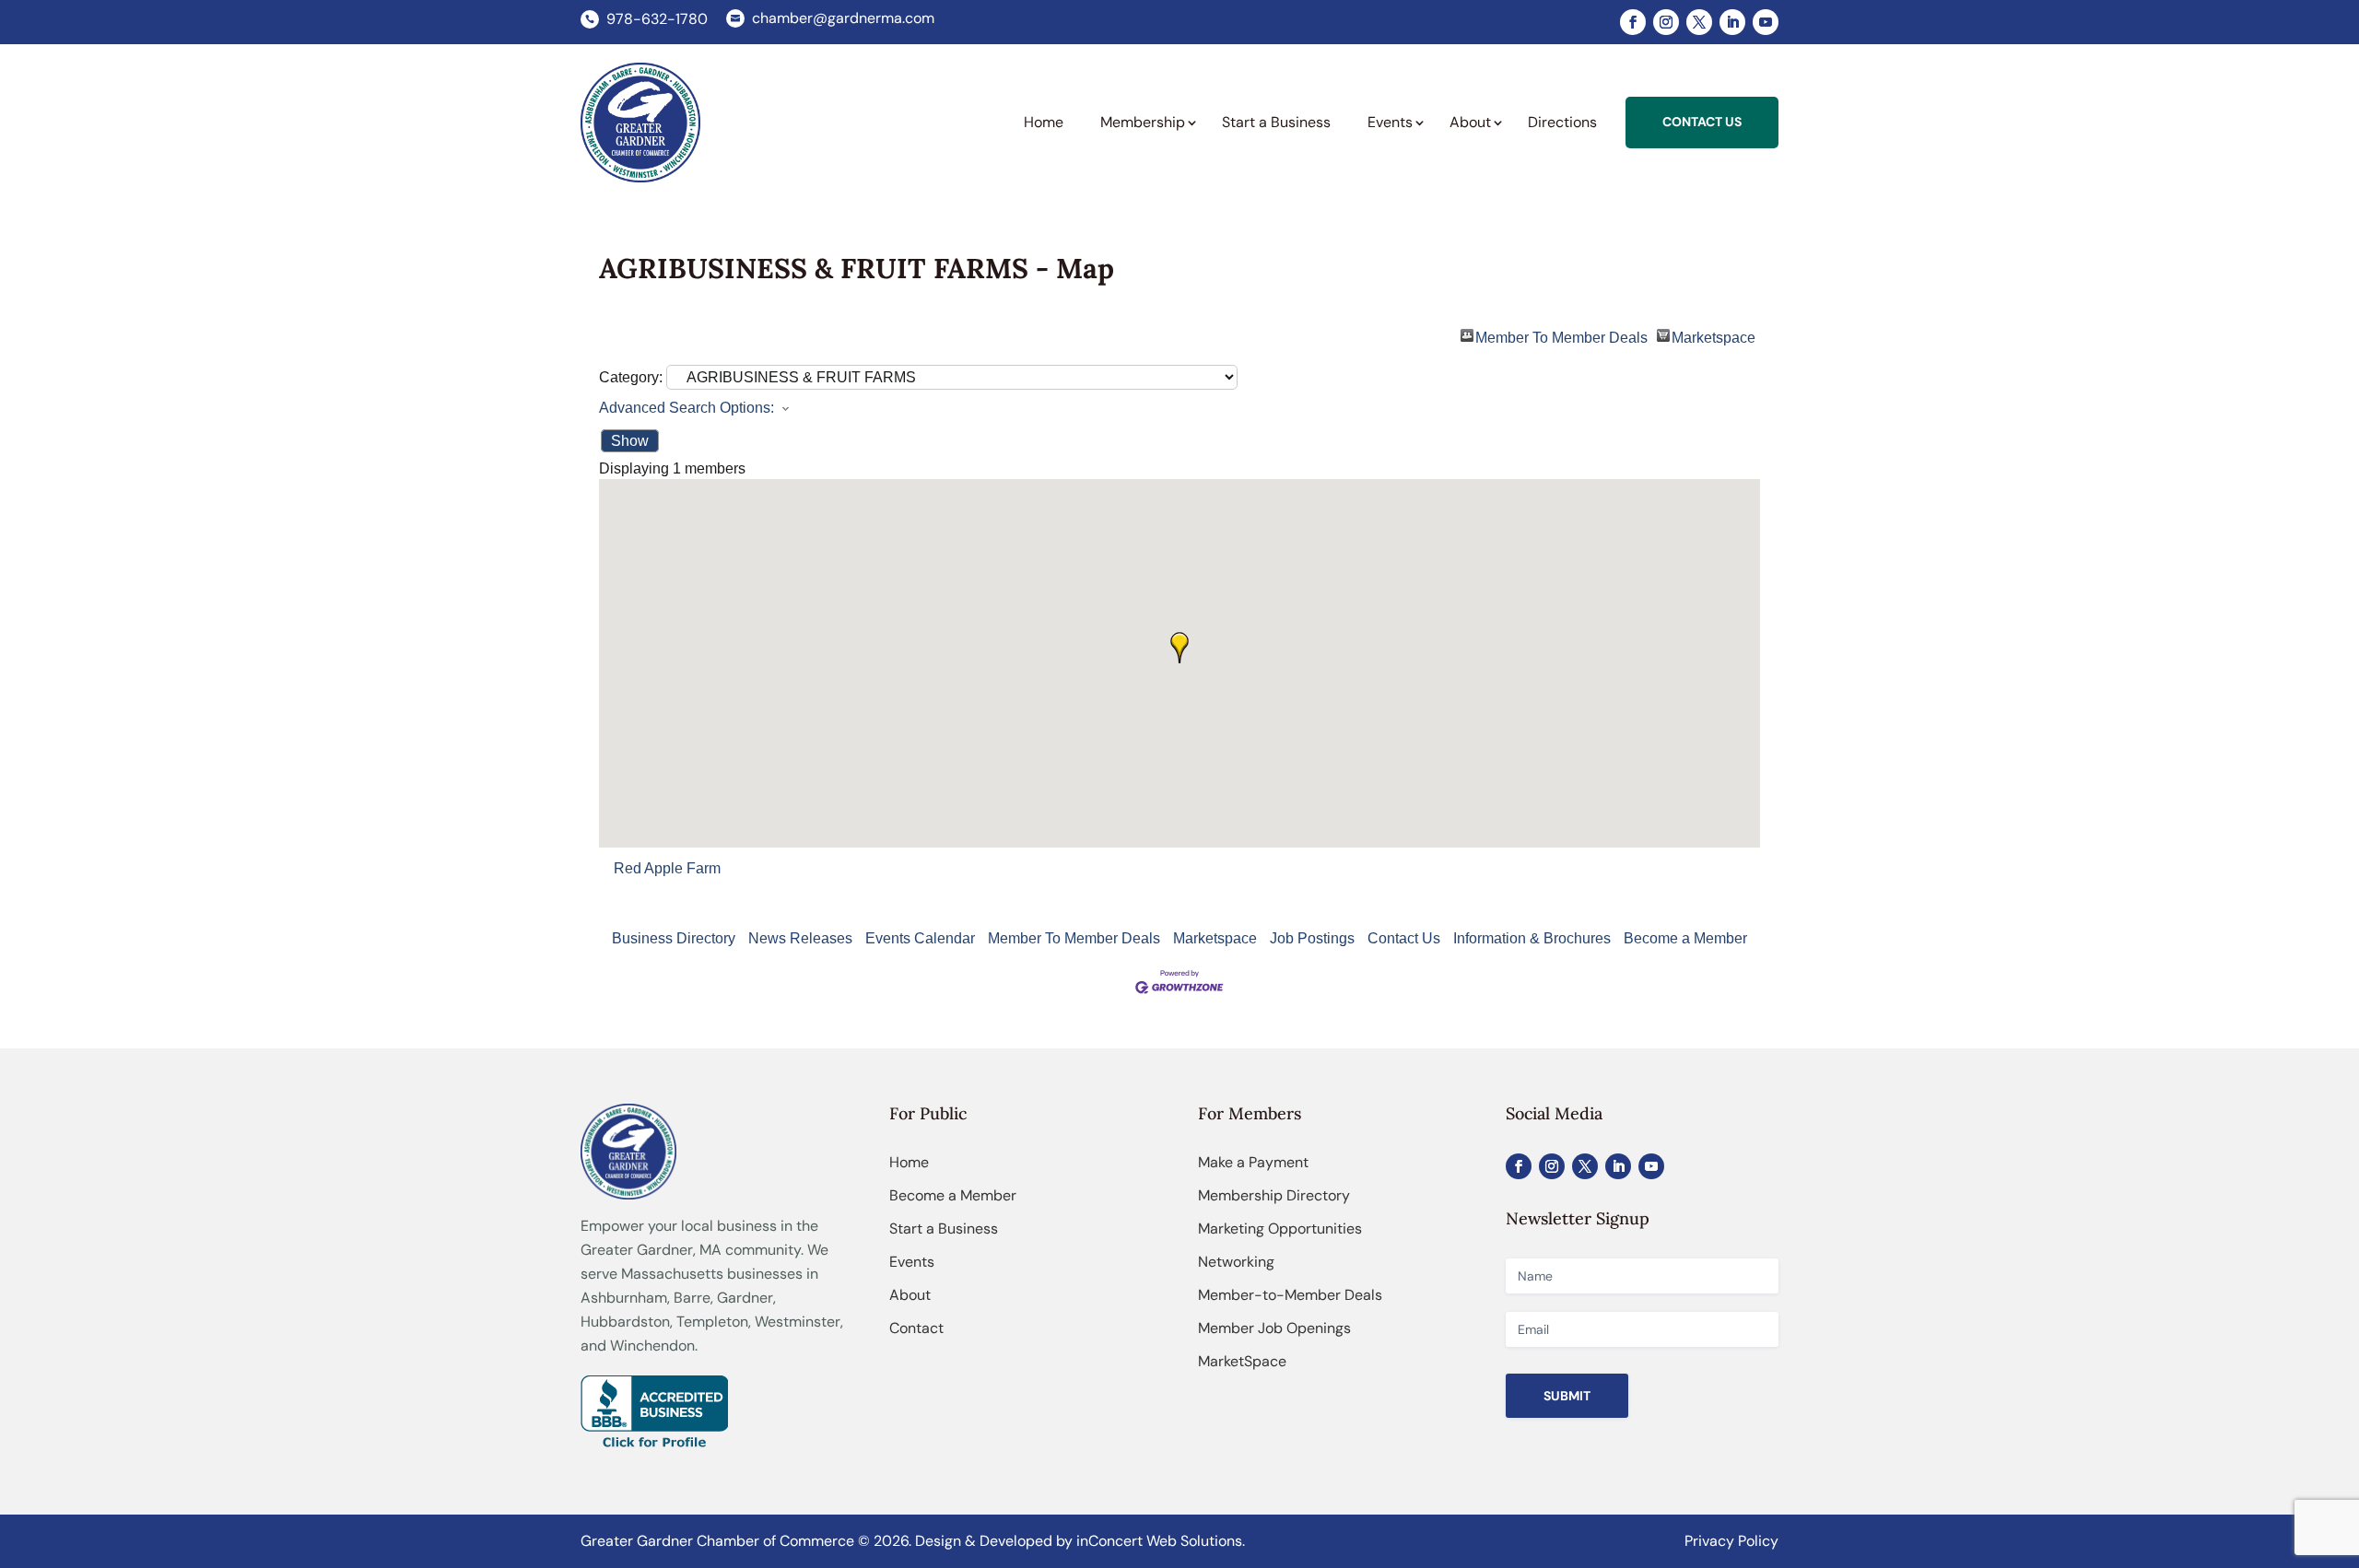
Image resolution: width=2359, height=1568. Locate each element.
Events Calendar (920, 938)
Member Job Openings (1274, 1328)
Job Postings (1312, 938)
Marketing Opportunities (1280, 1229)
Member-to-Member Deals (1290, 1295)
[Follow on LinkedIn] (1732, 22)
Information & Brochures (1532, 938)
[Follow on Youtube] (1766, 22)
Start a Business (944, 1229)
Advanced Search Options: (687, 408)
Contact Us (1404, 938)
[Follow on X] (1699, 22)
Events (912, 1262)
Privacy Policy (1731, 1541)
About (910, 1295)
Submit (1567, 1396)
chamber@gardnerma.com (843, 18)
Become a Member (1685, 938)
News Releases (800, 938)
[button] (1179, 648)
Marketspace (1714, 336)
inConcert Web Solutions (1159, 1541)
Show (630, 441)
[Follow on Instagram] (1666, 22)
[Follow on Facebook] (1633, 22)
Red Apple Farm (667, 868)
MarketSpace (1242, 1361)
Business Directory (674, 938)
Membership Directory (1274, 1195)
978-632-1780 (657, 19)
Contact (916, 1328)
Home (909, 1162)
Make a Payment (1253, 1162)
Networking (1236, 1262)
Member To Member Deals (1561, 336)
